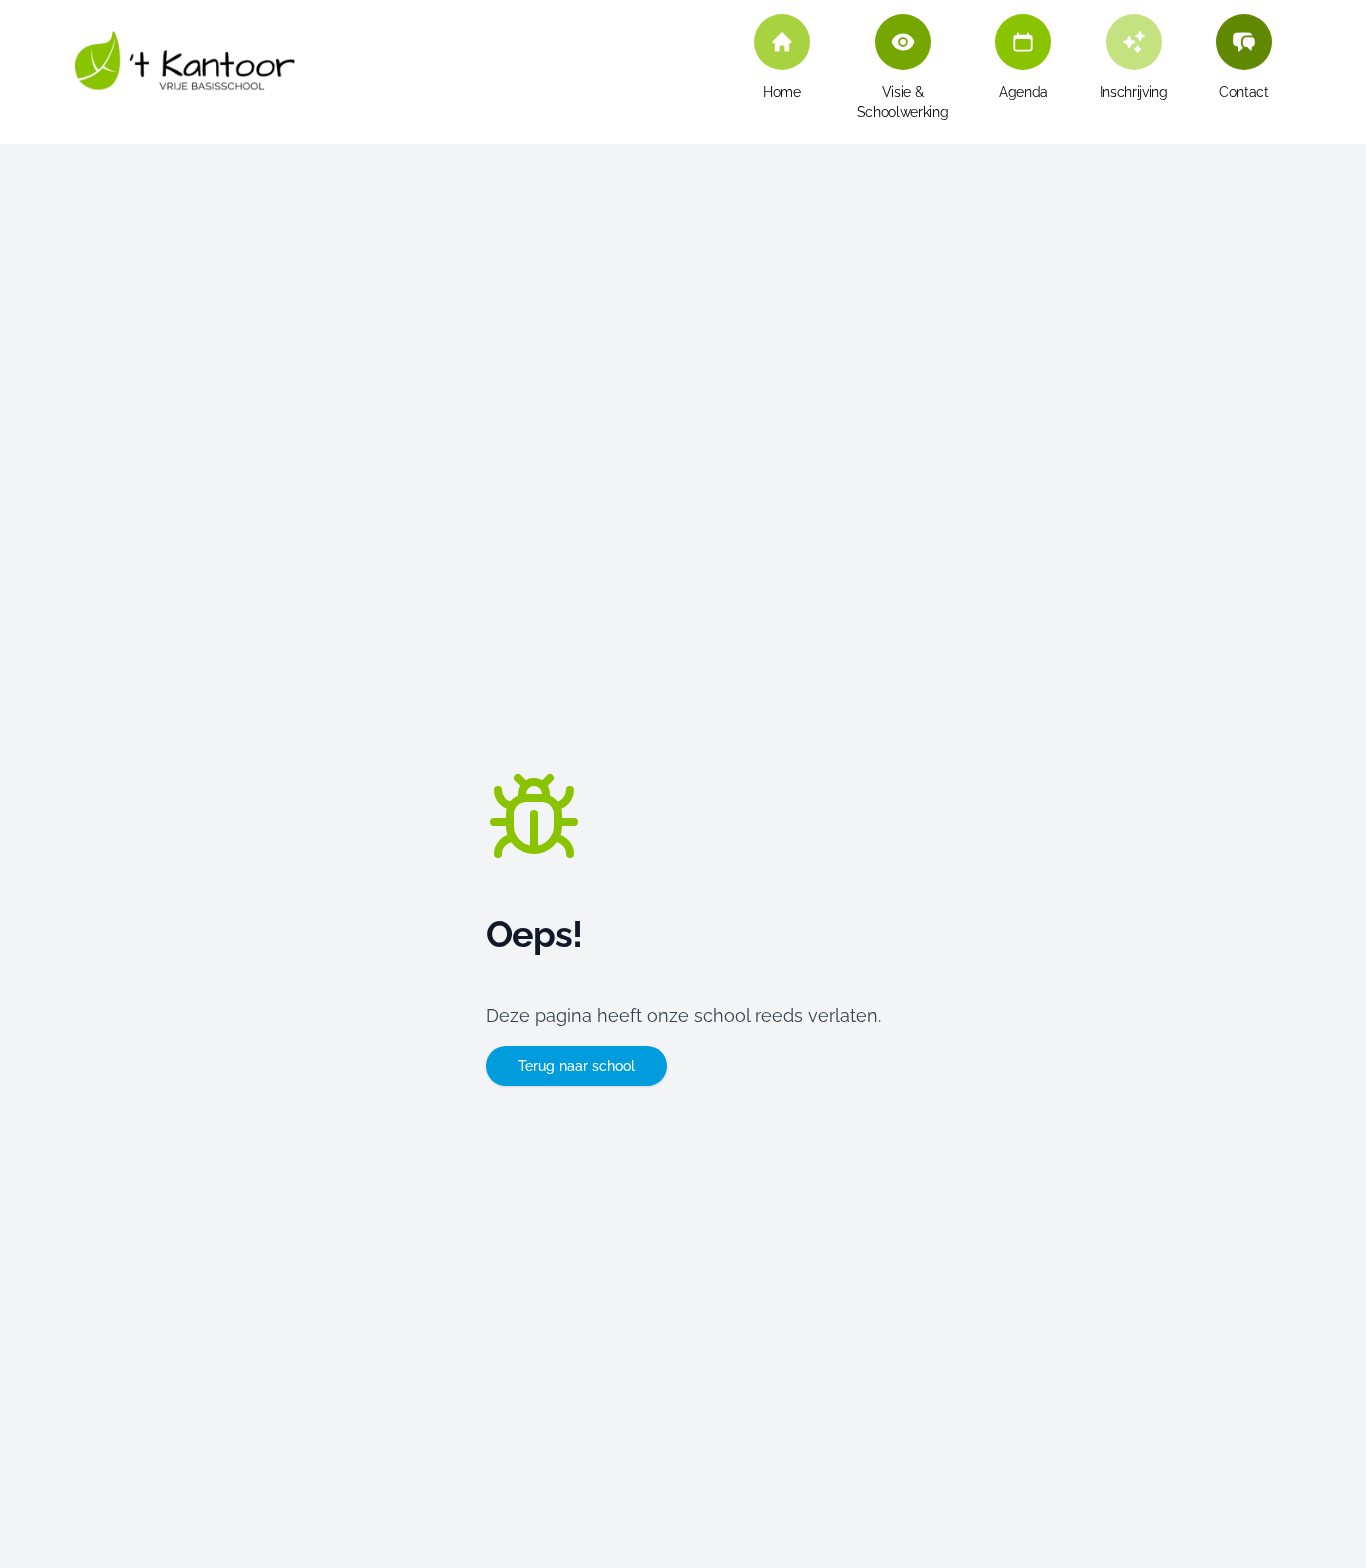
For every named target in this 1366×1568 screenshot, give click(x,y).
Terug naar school (576, 1066)
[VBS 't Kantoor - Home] (185, 70)
